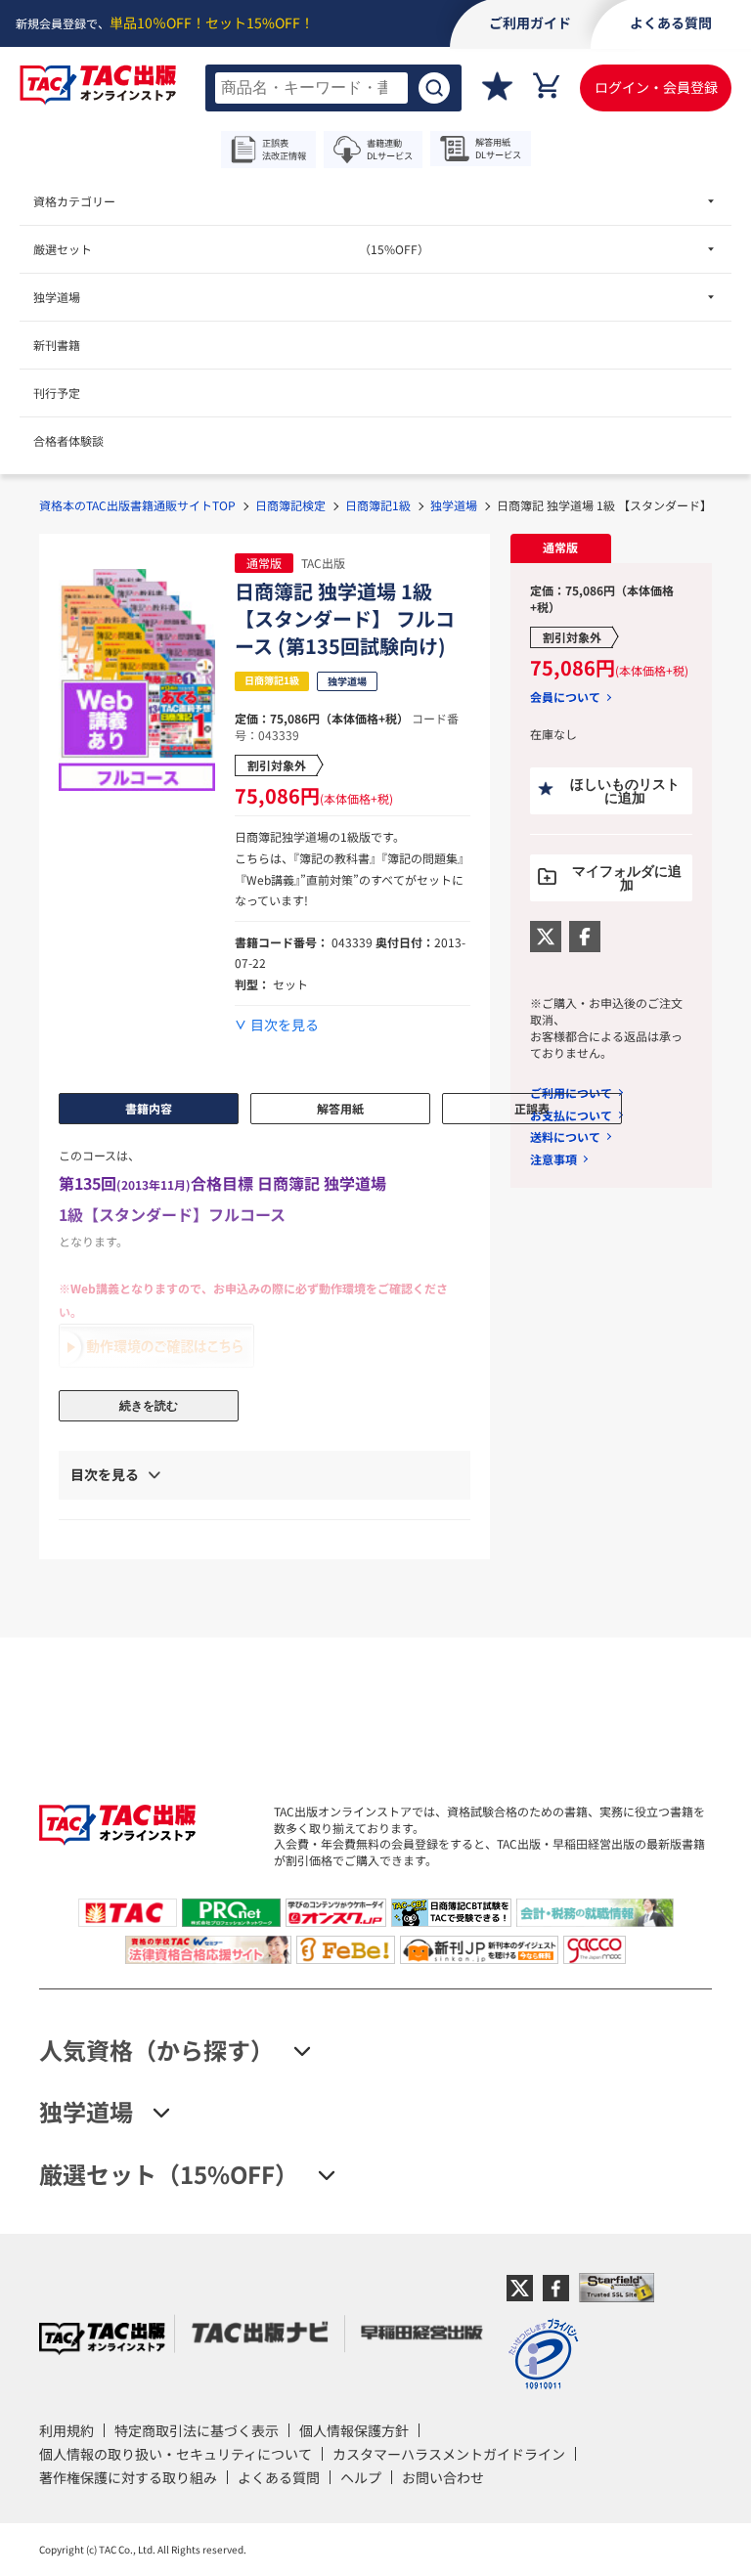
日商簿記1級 (378, 505)
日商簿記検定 (290, 505)
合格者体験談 (68, 440)
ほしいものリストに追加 (625, 791)
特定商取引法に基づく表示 (197, 2430)
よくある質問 (279, 2477)
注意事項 (553, 1159)
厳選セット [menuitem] (231, 249)
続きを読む (149, 1406)
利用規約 (66, 2430)
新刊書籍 (57, 345)
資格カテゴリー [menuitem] (74, 201)
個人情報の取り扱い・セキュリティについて (176, 2454)
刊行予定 (57, 393)
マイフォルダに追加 (627, 878)
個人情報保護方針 (354, 2430)
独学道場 (454, 505)
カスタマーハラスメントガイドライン (449, 2454)
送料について (565, 1136)
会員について (565, 697)
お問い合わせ (443, 2477)
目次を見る (285, 1025)
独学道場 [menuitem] (57, 297)
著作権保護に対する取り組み (128, 2477)
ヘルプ (361, 2477)
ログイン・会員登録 (656, 87)
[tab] (561, 548)
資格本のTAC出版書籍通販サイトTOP (137, 505)
